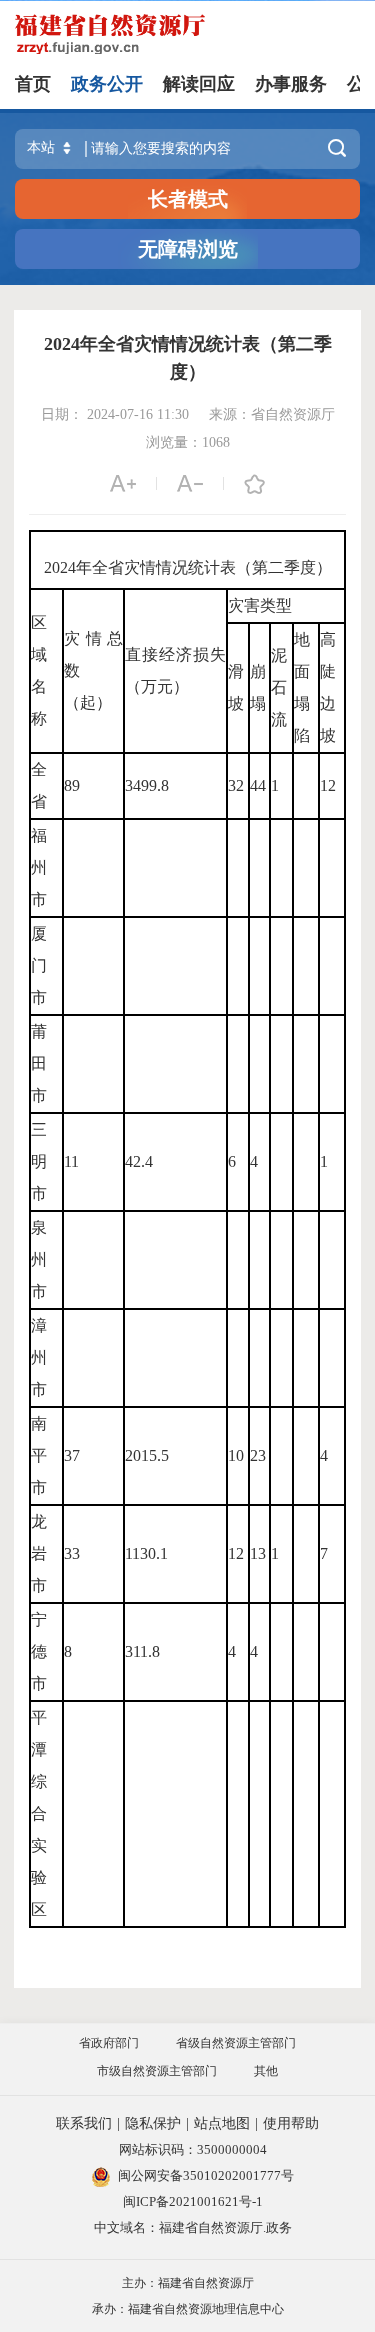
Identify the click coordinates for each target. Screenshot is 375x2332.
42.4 (139, 1161)
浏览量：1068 (188, 442)
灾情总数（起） (94, 670)
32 (236, 785)
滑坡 (236, 687)
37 (72, 1455)
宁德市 (39, 1651)
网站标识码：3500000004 (193, 2149)
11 (71, 1161)
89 (72, 785)
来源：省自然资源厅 (272, 414)
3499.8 (147, 785)
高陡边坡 (328, 687)
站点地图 (222, 2123)
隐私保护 (153, 2123)
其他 (266, 2071)
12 (328, 785)
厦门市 (39, 965)
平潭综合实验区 (39, 1813)
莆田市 (39, 1063)
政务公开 (107, 84)
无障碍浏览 (188, 249)
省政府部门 (109, 2043)
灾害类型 (260, 605)
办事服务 (291, 84)
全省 (39, 785)
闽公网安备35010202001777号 (206, 2175)
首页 (33, 84)
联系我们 (84, 2123)
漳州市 (39, 1357)
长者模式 (188, 199)
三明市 (39, 1161)
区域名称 (39, 670)
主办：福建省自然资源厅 (188, 2283)
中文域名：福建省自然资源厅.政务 (193, 2227)
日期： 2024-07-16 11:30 (115, 414)
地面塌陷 (302, 687)
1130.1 (146, 1553)
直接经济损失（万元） (175, 670)
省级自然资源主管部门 (236, 2043)
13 (258, 1553)
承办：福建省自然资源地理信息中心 (188, 2309)
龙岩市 (39, 1553)
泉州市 (39, 1259)
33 (72, 1553)
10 (236, 1455)
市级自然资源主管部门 (157, 2071)
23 (258, 1455)
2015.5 (147, 1455)
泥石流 (279, 687)
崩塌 (258, 687)
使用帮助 (291, 2123)
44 (258, 785)
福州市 (39, 867)
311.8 (142, 1651)
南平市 (39, 1455)
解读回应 (199, 84)
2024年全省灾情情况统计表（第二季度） (188, 358)
